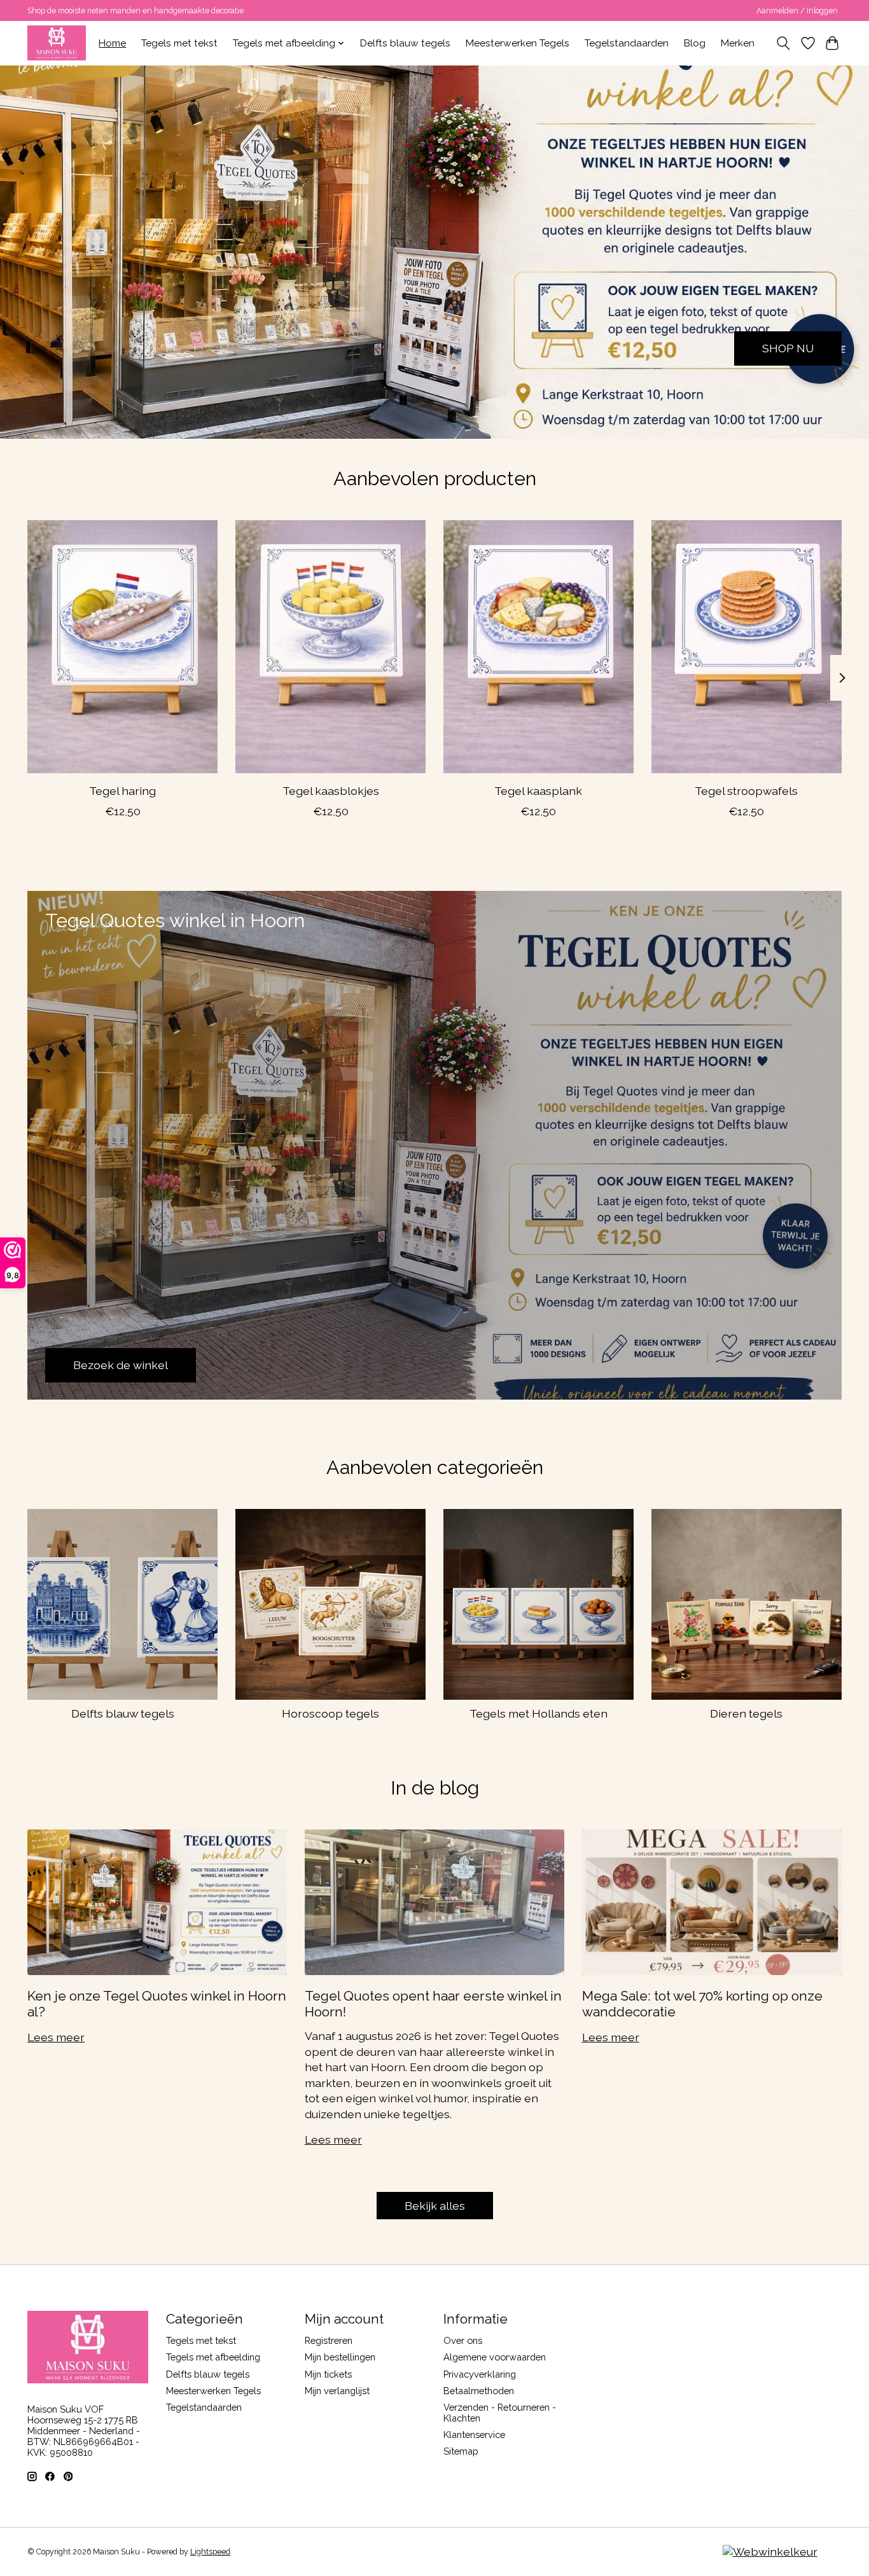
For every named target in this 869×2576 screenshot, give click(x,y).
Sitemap (461, 2451)
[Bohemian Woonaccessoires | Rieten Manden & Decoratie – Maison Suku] (57, 43)
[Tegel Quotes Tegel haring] (122, 647)
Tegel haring (122, 791)
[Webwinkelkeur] (770, 2552)
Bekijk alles (435, 2206)
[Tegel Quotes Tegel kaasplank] (539, 647)
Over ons (463, 2340)
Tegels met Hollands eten (539, 1713)
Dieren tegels (746, 1713)
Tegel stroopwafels (746, 791)
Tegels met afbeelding (213, 2357)
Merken (738, 43)
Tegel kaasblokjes (331, 791)
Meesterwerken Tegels (518, 43)
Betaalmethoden (479, 2391)
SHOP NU (788, 348)
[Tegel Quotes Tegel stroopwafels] (747, 647)
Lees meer (56, 2037)
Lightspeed (210, 2552)
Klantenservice (474, 2435)
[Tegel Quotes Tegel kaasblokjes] (330, 647)
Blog (695, 43)
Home (112, 43)
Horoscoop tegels (330, 1713)
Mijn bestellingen (340, 2357)
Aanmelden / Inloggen (797, 11)
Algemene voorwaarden (495, 2357)
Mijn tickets (328, 2374)
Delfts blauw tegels (405, 43)
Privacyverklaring (480, 2374)
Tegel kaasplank (538, 791)
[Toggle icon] (783, 43)
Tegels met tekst (179, 43)
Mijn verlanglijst (337, 2391)
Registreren (329, 2340)
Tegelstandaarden (627, 43)
